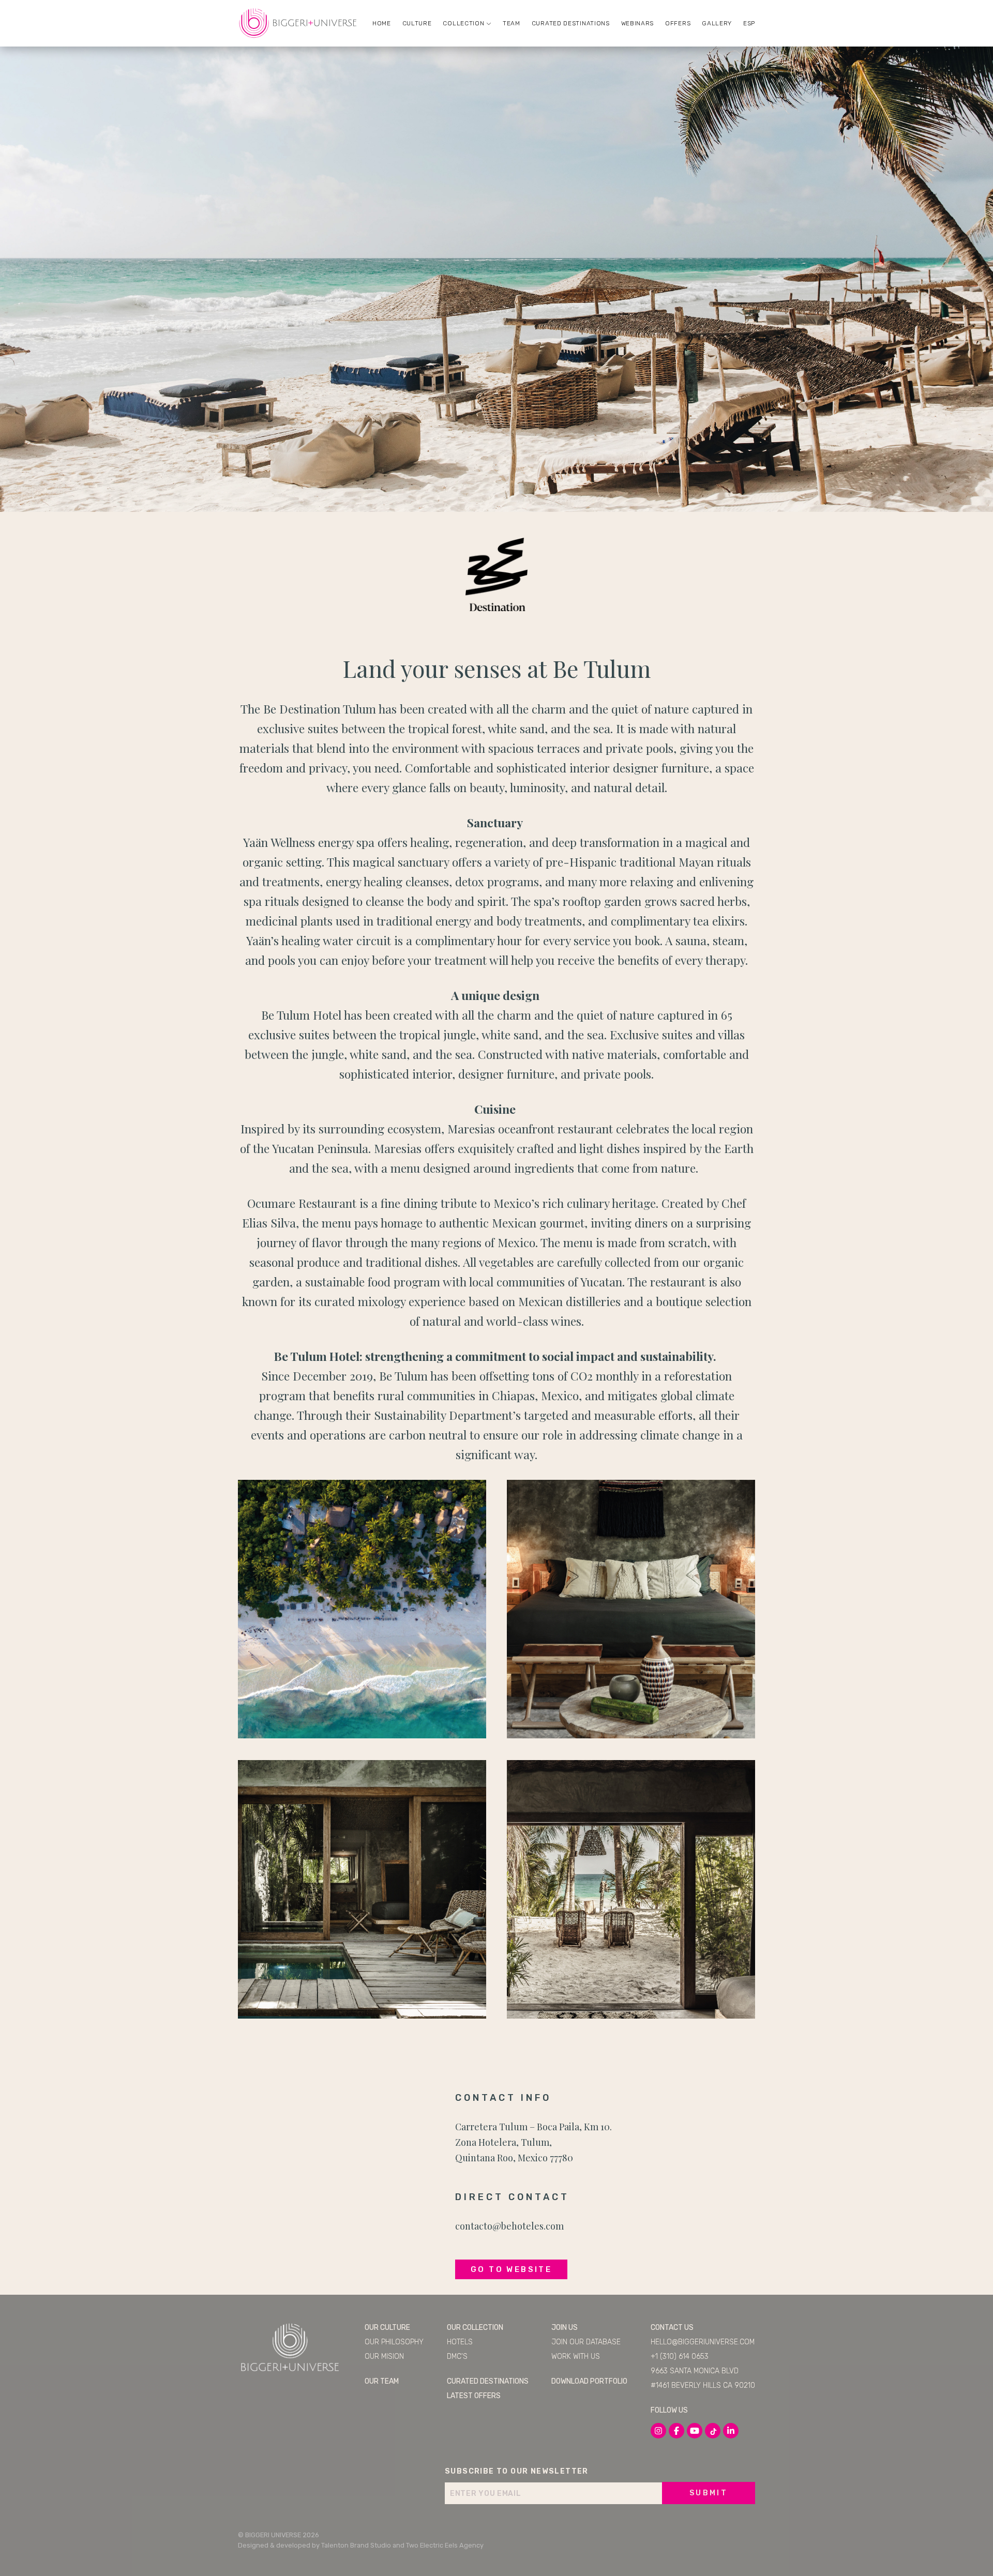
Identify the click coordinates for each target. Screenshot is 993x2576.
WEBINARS (638, 23)
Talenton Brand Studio (356, 2545)
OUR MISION (384, 2357)
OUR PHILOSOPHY (394, 2342)
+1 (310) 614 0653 (680, 2357)
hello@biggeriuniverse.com (703, 2342)
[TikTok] (713, 2431)
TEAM (511, 23)
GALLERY (717, 23)
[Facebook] (676, 2431)
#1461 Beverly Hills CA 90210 (703, 2385)
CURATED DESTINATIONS (571, 23)
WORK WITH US (576, 2357)
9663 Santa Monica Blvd (695, 2371)
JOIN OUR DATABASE (586, 2342)
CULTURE (417, 23)
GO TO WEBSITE (511, 2269)
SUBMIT (709, 2493)
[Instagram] (658, 2431)
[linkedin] (731, 2431)
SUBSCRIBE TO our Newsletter (517, 2471)
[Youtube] (695, 2431)
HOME (382, 23)
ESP (749, 23)
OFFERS (678, 23)
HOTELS (460, 2342)
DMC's (457, 2357)
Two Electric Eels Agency (445, 2545)
